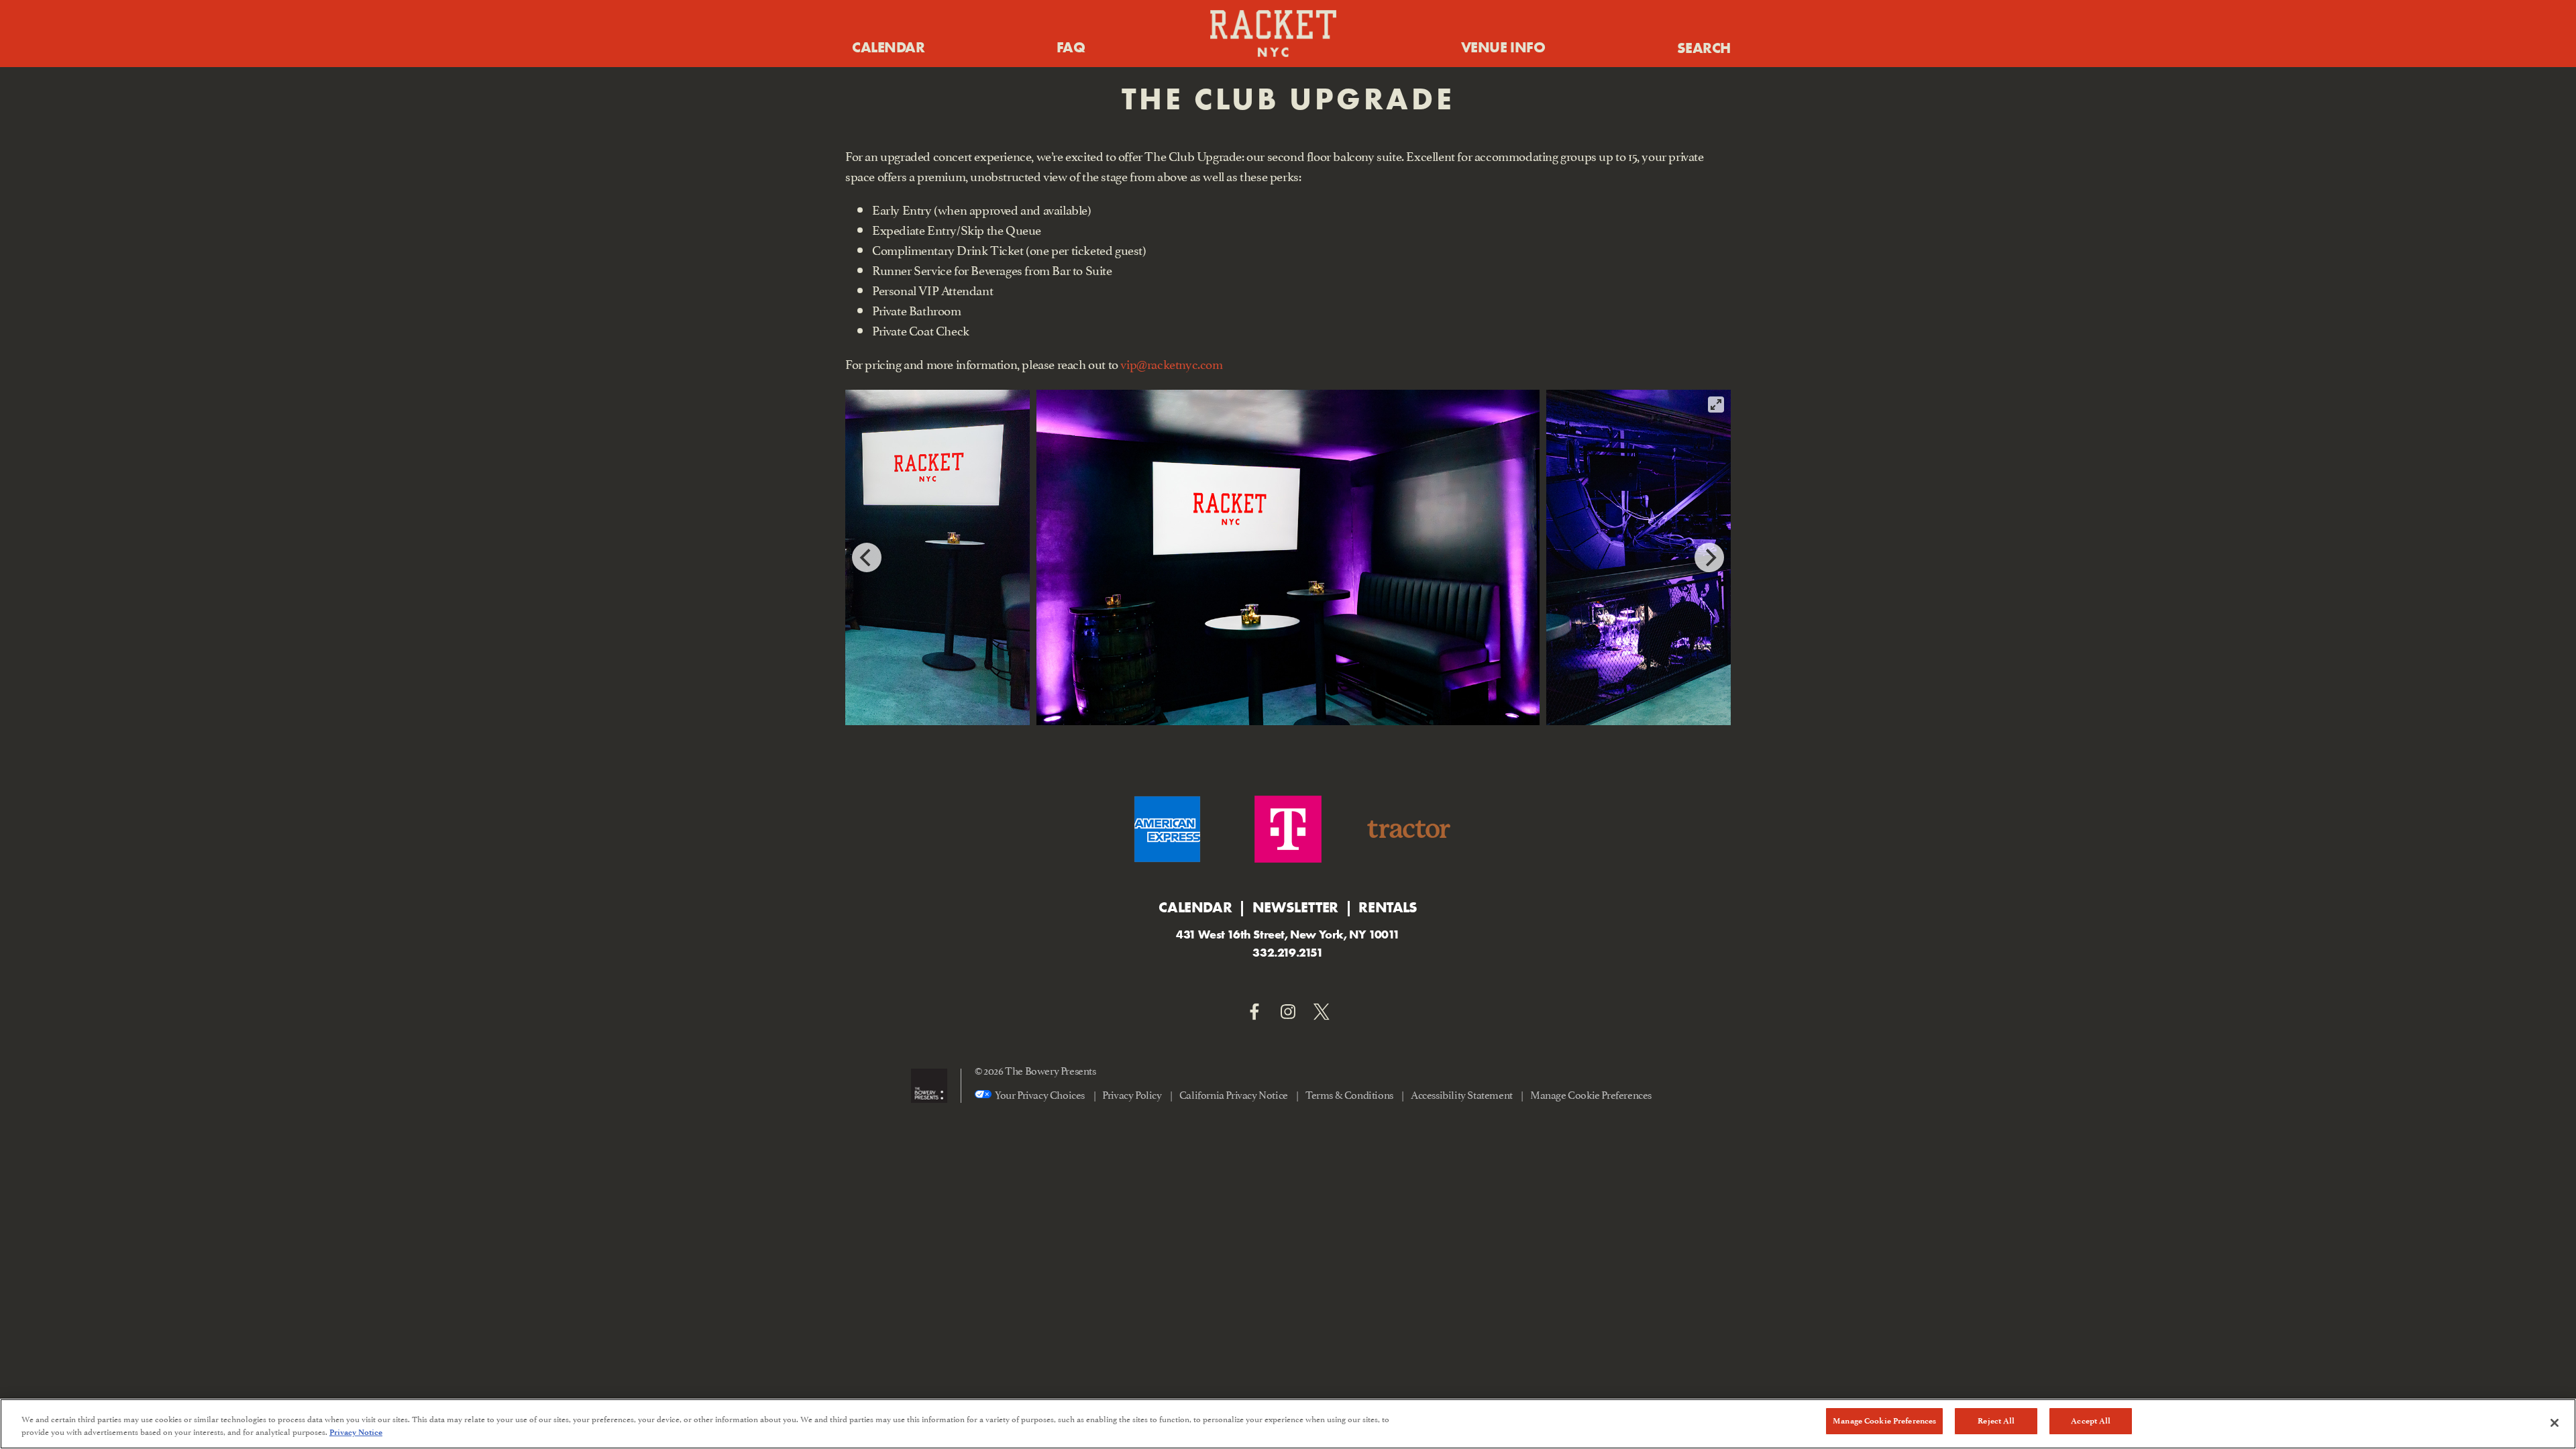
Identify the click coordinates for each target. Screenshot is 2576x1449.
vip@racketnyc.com (1171, 363)
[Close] (2555, 1423)
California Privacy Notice (1234, 1094)
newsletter (1295, 907)
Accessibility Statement (1462, 1094)
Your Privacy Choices (1040, 1094)
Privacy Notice (356, 1433)
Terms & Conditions (1349, 1094)
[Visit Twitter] (1322, 1012)
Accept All (2091, 1421)
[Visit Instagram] (1288, 1012)
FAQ (1071, 47)
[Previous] (867, 557)
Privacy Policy (1132, 1094)
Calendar (888, 47)
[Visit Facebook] (1254, 1012)
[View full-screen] (1716, 405)
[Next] (1709, 557)
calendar (1195, 907)
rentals (1388, 907)
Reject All (1996, 1421)
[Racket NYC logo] (1273, 34)
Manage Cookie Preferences (1884, 1421)
